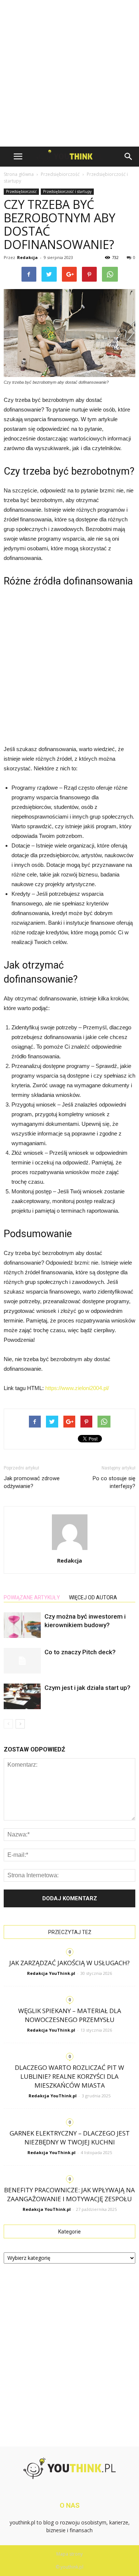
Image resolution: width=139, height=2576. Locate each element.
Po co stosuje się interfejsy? (114, 1482)
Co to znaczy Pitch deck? (80, 1652)
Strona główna (19, 174)
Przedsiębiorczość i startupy (67, 191)
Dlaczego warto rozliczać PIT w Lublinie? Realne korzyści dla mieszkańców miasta (69, 2076)
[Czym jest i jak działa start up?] (22, 1696)
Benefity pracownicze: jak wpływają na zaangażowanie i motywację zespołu (69, 2194)
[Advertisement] (69, 73)
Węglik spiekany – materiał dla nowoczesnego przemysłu (70, 2015)
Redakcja (27, 257)
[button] (129, 157)
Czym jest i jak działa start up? (87, 1688)
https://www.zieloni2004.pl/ (77, 1388)
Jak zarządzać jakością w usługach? (69, 1963)
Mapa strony (69, 2554)
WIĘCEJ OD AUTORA (93, 1597)
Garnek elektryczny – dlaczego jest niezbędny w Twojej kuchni (70, 2138)
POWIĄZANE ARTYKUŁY (32, 1597)
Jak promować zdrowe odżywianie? (32, 1482)
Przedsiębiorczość (21, 191)
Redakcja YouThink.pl (51, 1973)
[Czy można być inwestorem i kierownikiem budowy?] (22, 1625)
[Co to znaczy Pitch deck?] (22, 1661)
